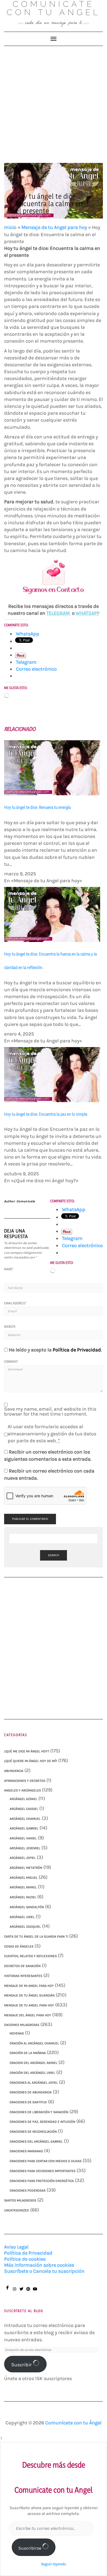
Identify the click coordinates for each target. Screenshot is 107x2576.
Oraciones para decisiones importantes (43, 2171)
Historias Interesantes (23, 1976)
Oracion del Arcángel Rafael (33, 2063)
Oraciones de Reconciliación (33, 2132)
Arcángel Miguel (24, 1878)
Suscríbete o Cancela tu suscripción (44, 2271)
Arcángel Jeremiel (25, 1848)
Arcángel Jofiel (23, 1858)
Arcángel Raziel (23, 1897)
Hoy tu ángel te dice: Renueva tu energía (37, 807)
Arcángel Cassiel (24, 1809)
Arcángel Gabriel (24, 1828)
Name (9, 1269)
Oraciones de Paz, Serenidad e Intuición (42, 2122)
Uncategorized (17, 2210)
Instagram (14, 2292)
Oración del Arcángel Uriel (32, 2073)
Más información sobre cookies (39, 2265)
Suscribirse (30, 2548)
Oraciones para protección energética (42, 2181)
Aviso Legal (16, 2247)
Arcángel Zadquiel (25, 1927)
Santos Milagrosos (20, 2200)
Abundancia (14, 1771)
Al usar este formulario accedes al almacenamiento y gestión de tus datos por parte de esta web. (52, 1434)
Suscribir (22, 2365)
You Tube (35, 2292)
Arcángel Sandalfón (27, 1907)
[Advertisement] (54, 102)
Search (54, 1555)
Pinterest (28, 2292)
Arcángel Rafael (23, 1887)
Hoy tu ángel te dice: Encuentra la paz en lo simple (46, 1114)
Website (10, 1327)
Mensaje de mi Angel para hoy (29, 1986)
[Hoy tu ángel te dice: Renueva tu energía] (52, 767)
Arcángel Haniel (23, 1838)
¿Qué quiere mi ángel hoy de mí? (31, 1761)
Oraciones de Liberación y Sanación (39, 2112)
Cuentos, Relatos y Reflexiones (30, 1956)
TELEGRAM (59, 613)
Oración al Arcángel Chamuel (34, 2043)
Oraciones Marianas (26, 2151)
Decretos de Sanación (22, 1966)
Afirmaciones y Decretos (25, 1781)
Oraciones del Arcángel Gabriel (36, 2141)
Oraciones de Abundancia (31, 2092)
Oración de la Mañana (28, 2053)
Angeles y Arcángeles (22, 1790)
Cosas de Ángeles (19, 1946)
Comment (11, 1361)
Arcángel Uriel (22, 1917)
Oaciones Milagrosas (22, 2025)
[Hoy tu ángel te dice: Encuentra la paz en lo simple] (52, 1074)
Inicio (10, 227)
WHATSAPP (88, 613)
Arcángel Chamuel (25, 1819)
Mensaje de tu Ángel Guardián (29, 1995)
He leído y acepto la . (55, 1350)
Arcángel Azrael (23, 1799)
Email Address (15, 1303)
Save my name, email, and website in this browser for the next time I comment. (50, 1411)
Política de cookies (25, 2259)
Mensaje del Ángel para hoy (28, 2015)
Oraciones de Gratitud (28, 2102)
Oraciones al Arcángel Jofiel (34, 2083)
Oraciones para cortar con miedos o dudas (46, 2161)
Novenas (17, 2033)
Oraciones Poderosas (28, 2190)
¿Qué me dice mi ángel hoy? (27, 1751)
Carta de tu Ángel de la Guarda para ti (36, 1936)
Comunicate (26, 1201)
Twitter (21, 2292)
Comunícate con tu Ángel (73, 2423)
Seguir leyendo (54, 2564)
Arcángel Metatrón (26, 1868)
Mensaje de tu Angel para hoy (54, 227)
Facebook (8, 2290)
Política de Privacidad (77, 1350)
